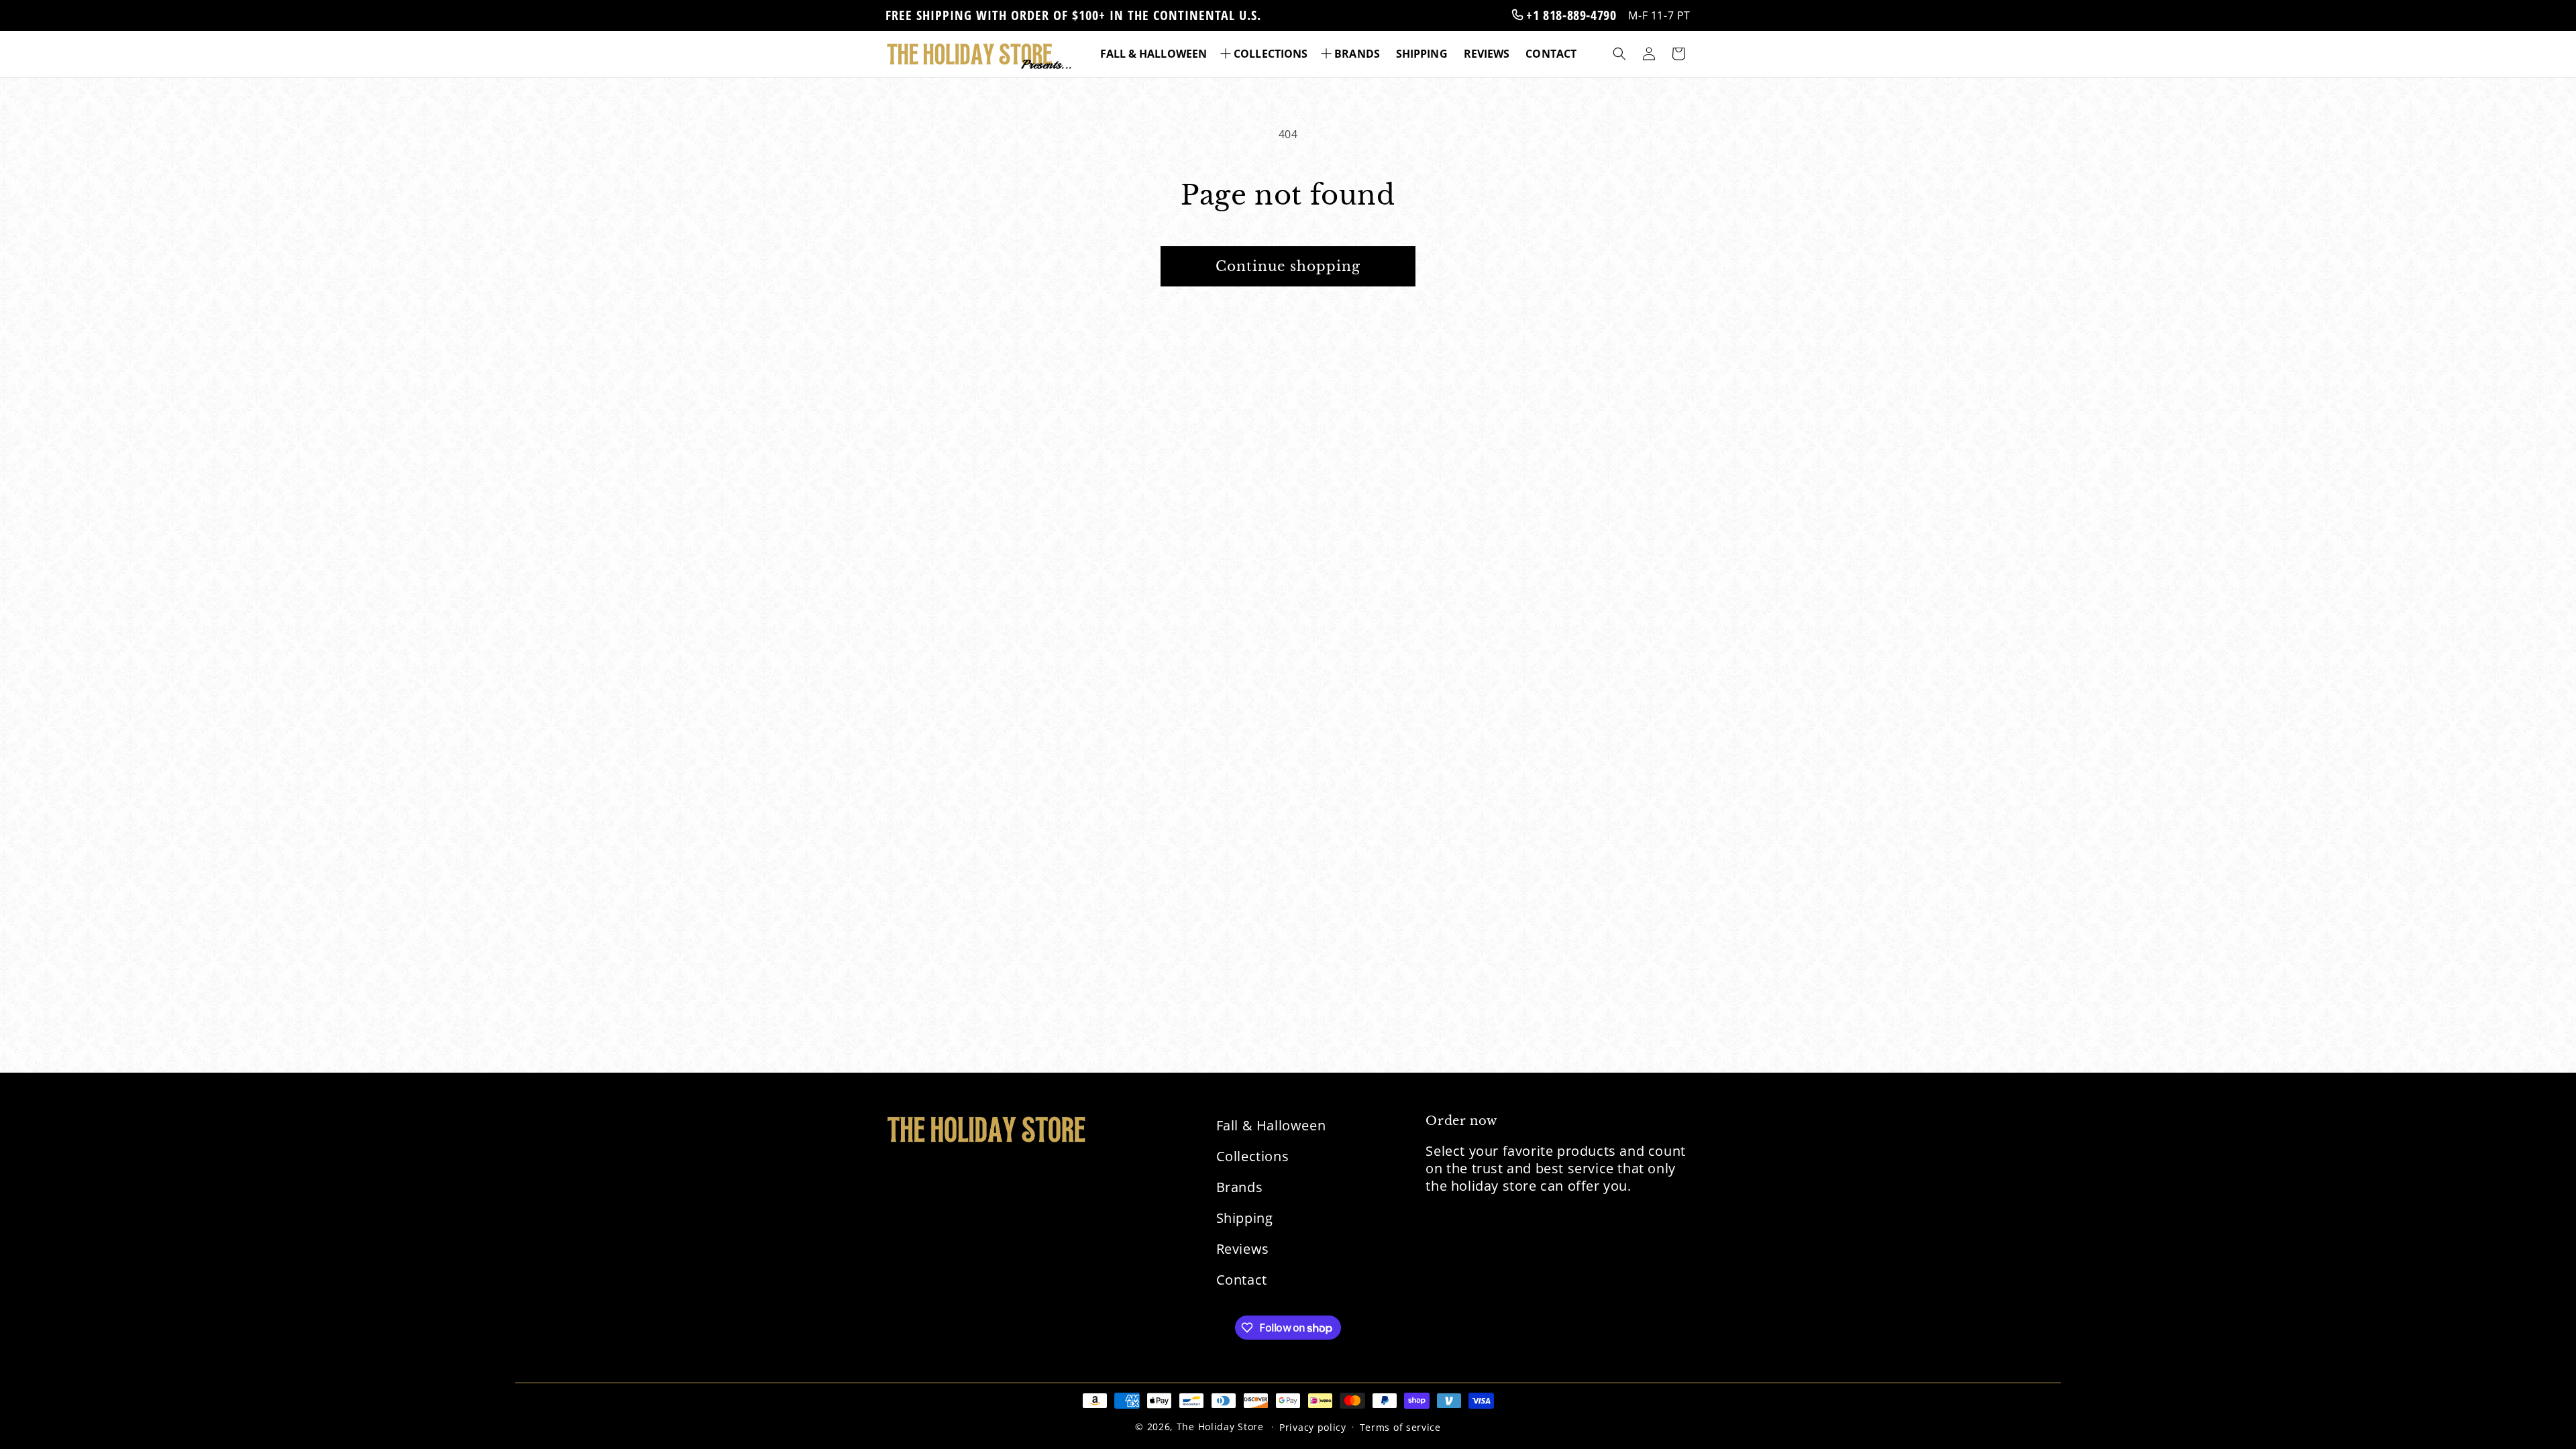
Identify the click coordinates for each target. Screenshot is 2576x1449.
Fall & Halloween (1271, 1125)
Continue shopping (1288, 266)
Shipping (1245, 1218)
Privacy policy (1313, 1427)
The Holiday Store (1220, 1427)
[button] (1265, 54)
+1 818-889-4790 (1570, 15)
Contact (1242, 1280)
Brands (1240, 1187)
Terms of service (1400, 1427)
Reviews (1243, 1249)
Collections (1253, 1156)
